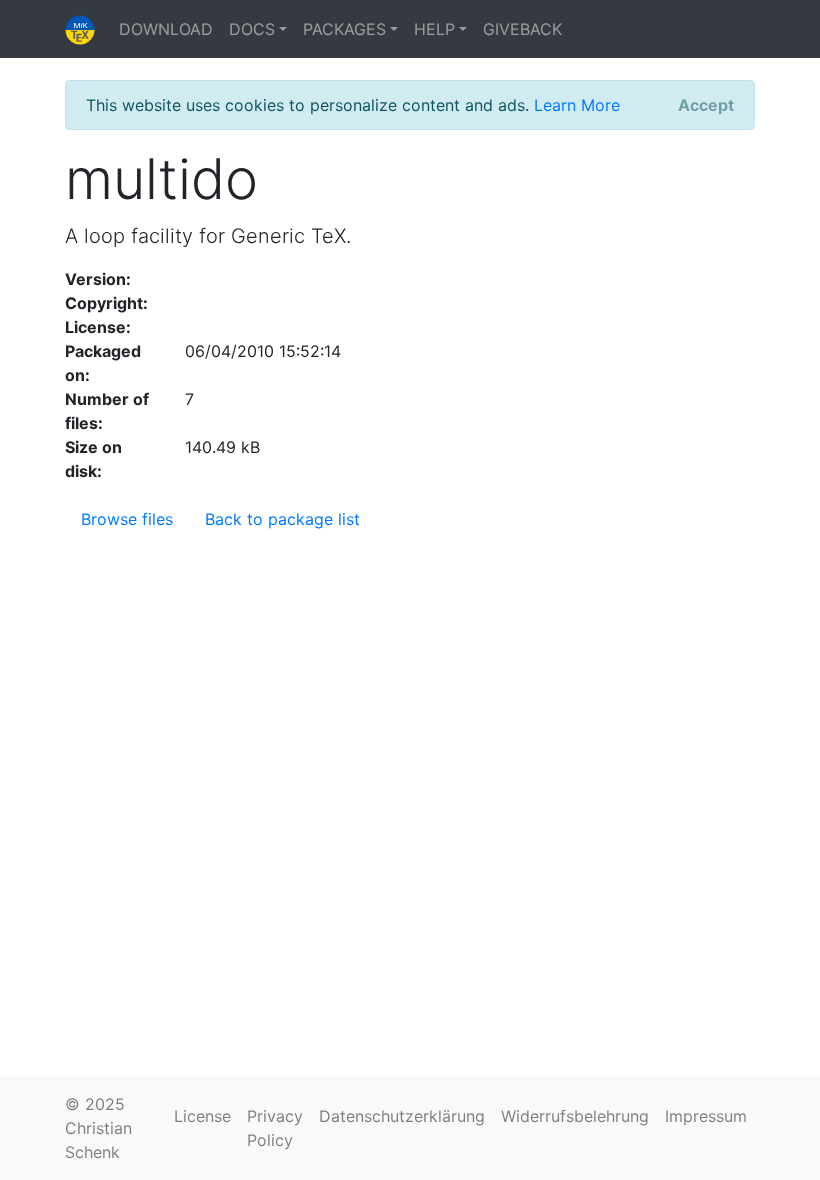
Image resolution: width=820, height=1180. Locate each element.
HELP (434, 29)
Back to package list (282, 519)
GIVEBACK (522, 29)
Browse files (127, 519)
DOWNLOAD (166, 29)
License (202, 1116)
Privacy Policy (275, 1128)
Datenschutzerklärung (402, 1116)
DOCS (252, 29)
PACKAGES (344, 29)
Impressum (706, 1116)
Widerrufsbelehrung (575, 1116)
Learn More (577, 105)
